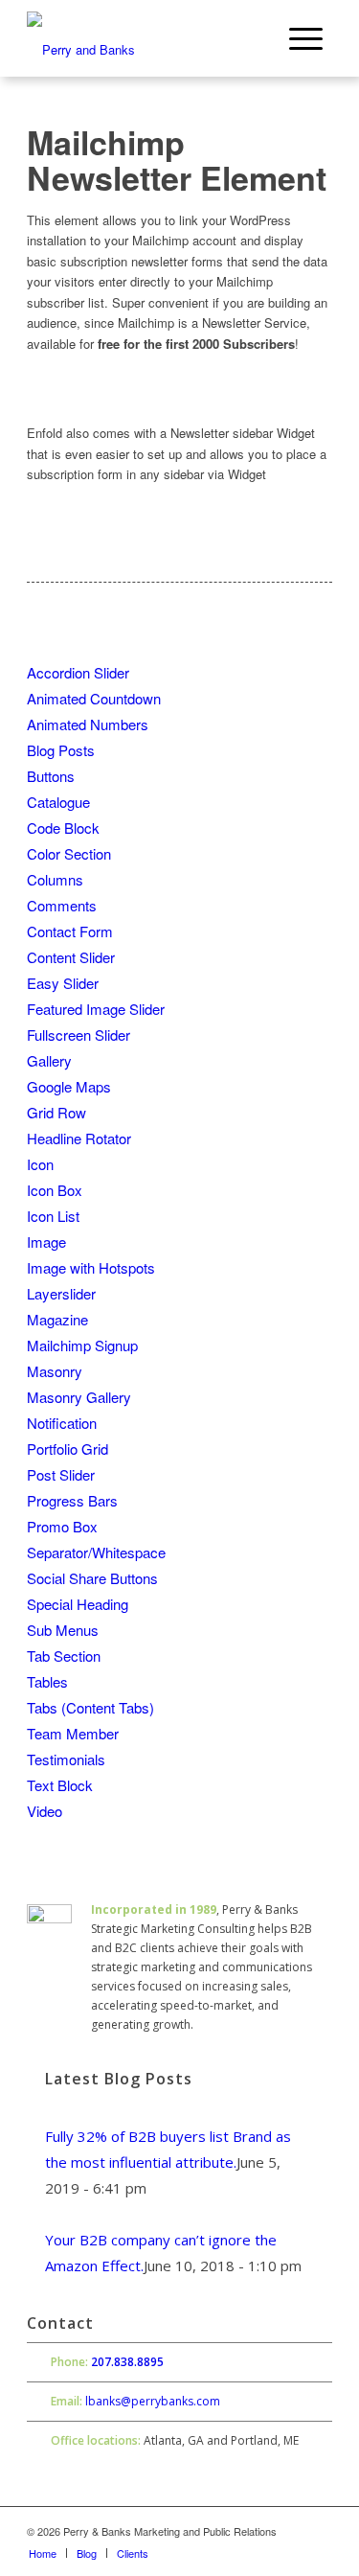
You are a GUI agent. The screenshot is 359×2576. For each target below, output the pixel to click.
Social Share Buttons (92, 1578)
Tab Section (64, 1656)
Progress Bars (72, 1500)
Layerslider (61, 1293)
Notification (62, 1423)
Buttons (51, 776)
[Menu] (306, 38)
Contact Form (70, 931)
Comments (62, 905)
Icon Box (55, 1190)
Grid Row (56, 1112)
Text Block (60, 1785)
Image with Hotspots (91, 1267)
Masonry (55, 1371)
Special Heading (78, 1604)
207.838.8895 (127, 2362)
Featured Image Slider (96, 1009)
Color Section (69, 853)
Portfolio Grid (67, 1449)
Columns (55, 879)
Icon (40, 1164)
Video (45, 1811)
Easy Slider (63, 983)
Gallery (49, 1060)
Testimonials (66, 1759)
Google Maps (69, 1086)
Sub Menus (63, 1630)
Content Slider (71, 957)
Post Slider (61, 1474)
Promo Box (62, 1526)
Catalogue (58, 802)
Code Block (63, 828)
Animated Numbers (88, 724)
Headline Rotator (79, 1138)
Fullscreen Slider (79, 1035)
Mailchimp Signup (82, 1345)
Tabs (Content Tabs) (90, 1707)
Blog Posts (61, 750)
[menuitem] (306, 38)
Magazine (57, 1319)
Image (46, 1242)
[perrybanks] (149, 38)
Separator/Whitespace (96, 1552)
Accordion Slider (78, 672)
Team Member (73, 1733)
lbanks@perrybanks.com (153, 2401)
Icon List (53, 1216)
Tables (47, 1681)
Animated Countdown (94, 698)
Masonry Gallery (79, 1397)
